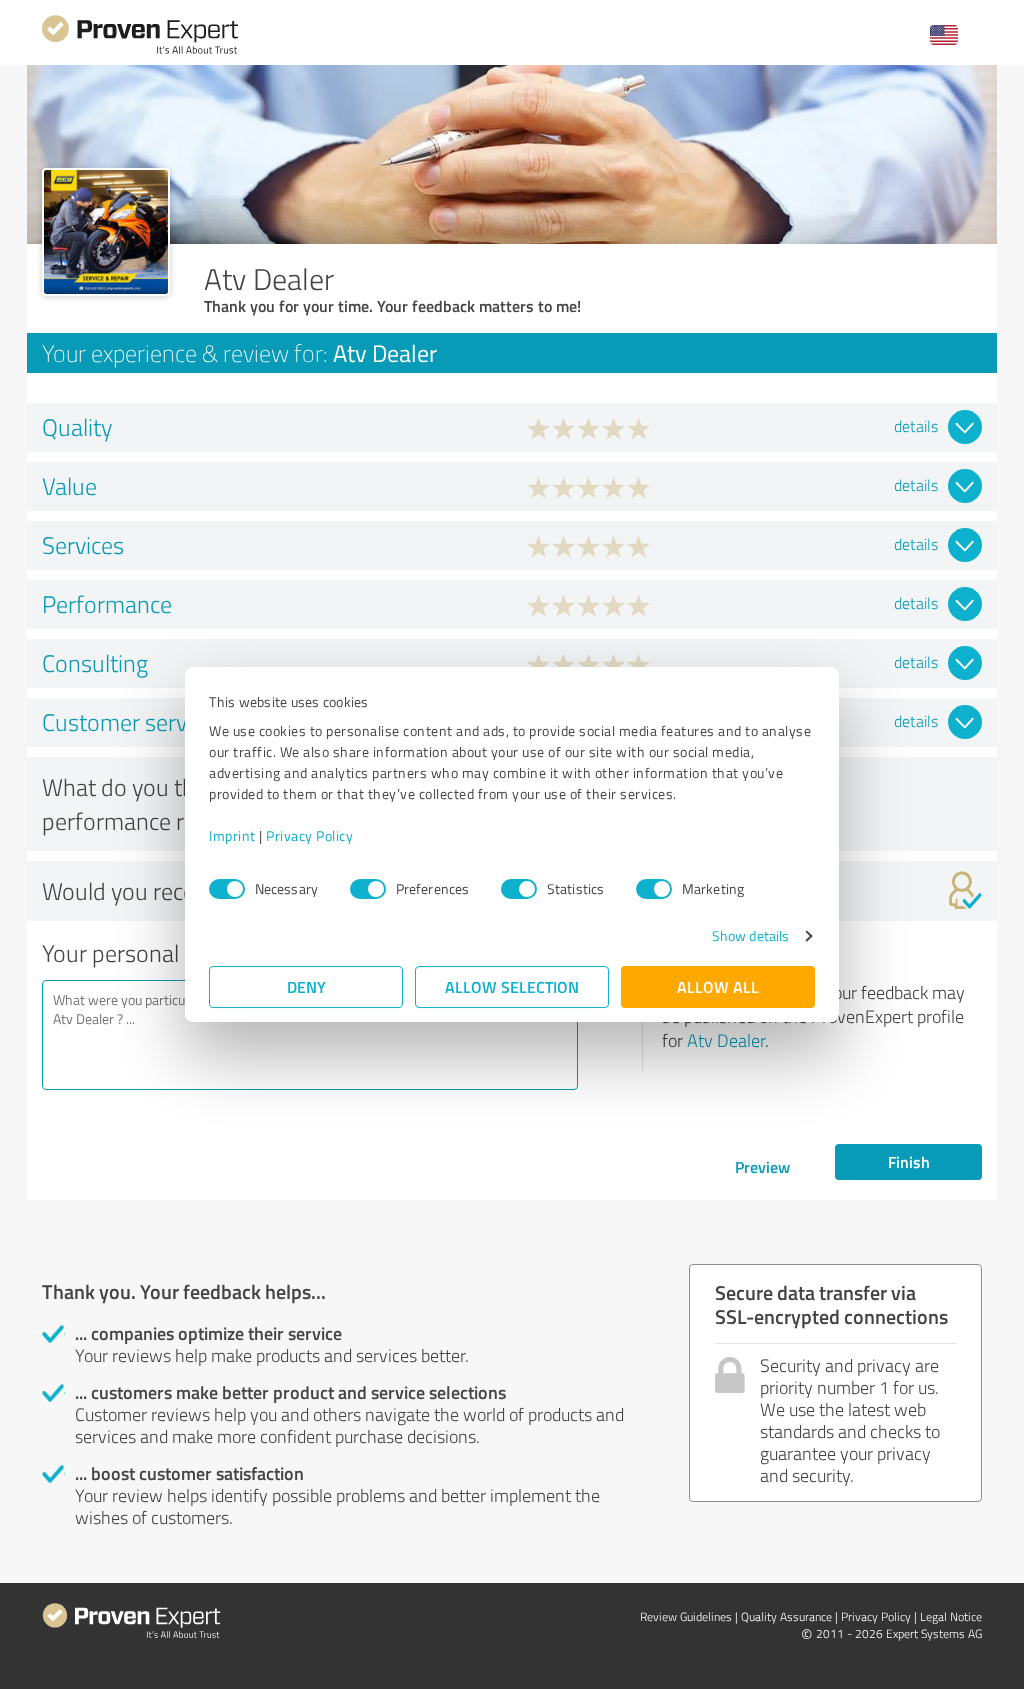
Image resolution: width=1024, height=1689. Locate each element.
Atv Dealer (726, 1040)
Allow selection (512, 986)
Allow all (718, 986)
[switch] (368, 889)
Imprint (232, 835)
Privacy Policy (309, 835)
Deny (306, 986)
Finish (909, 1161)
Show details (750, 935)
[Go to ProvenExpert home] (140, 51)
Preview (762, 1166)
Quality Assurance (786, 1616)
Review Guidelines (686, 1616)
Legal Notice (951, 1616)
